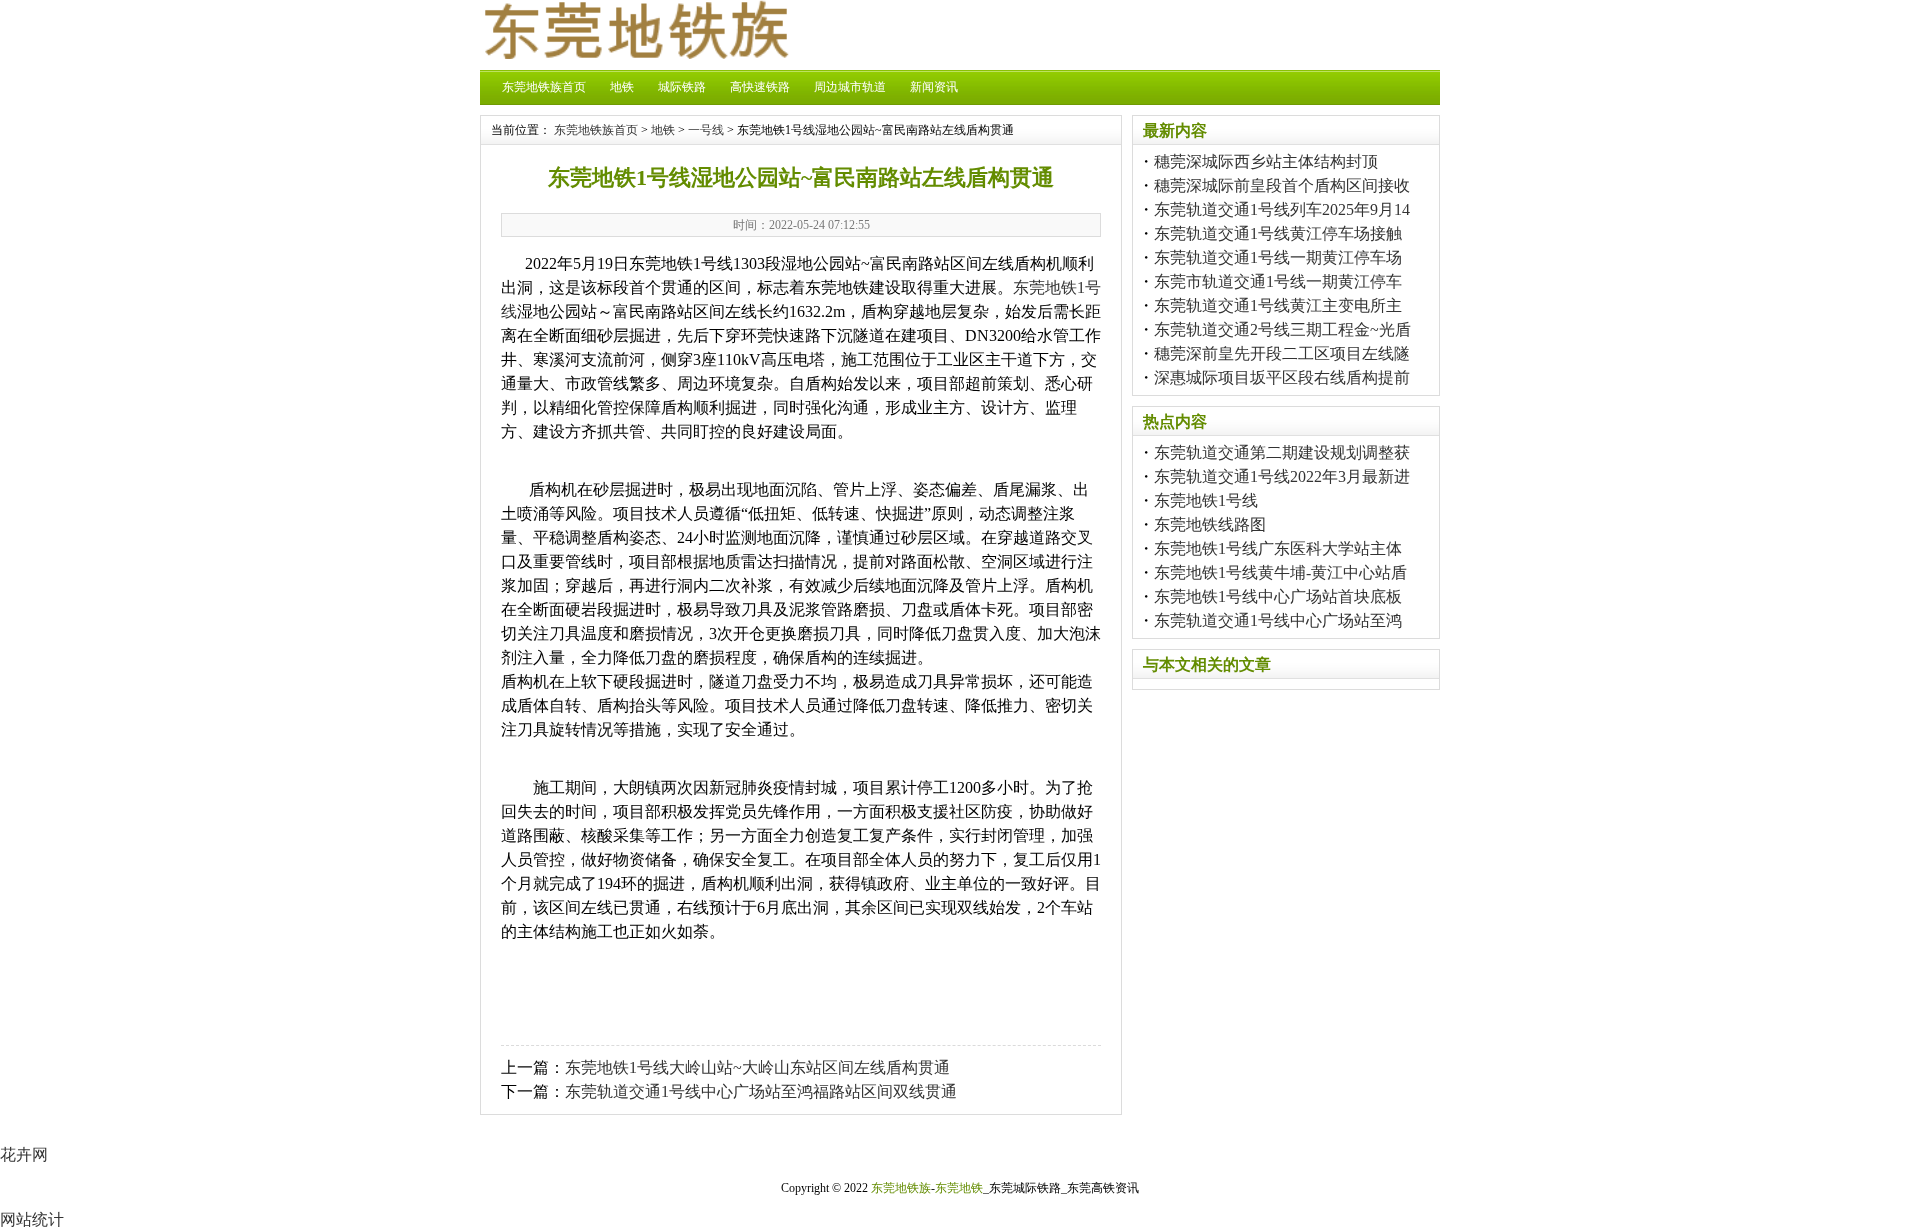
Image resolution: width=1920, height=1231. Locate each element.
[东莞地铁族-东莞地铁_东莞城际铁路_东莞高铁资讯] (635, 53)
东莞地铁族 (901, 1188)
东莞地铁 (959, 1188)
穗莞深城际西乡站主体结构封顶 (1266, 161)
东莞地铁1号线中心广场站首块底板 (1278, 596)
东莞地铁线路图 (1210, 524)
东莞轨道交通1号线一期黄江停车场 (1278, 257)
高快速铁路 (760, 87)
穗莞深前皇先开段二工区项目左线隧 (1282, 353)
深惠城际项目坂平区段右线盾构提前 (1282, 377)
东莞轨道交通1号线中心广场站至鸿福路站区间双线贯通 (761, 1091)
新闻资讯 (934, 87)
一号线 (706, 130)
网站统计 (32, 1219)
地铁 (622, 87)
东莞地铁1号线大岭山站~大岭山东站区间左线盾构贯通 (757, 1067)
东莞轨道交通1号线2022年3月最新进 (1282, 476)
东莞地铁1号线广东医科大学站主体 (1278, 548)
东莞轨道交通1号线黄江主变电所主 (1278, 305)
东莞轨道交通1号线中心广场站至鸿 (1278, 620)
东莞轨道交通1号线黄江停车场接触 (1278, 233)
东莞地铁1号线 (1206, 500)
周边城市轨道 (850, 87)
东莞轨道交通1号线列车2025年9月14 (1282, 209)
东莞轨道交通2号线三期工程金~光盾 (1282, 329)
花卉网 (24, 1154)
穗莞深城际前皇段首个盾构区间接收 (1282, 185)
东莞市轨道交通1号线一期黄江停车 (1278, 281)
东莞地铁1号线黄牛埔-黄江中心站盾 (1280, 572)
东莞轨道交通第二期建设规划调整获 (1282, 452)
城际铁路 (682, 87)
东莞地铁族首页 (544, 87)
